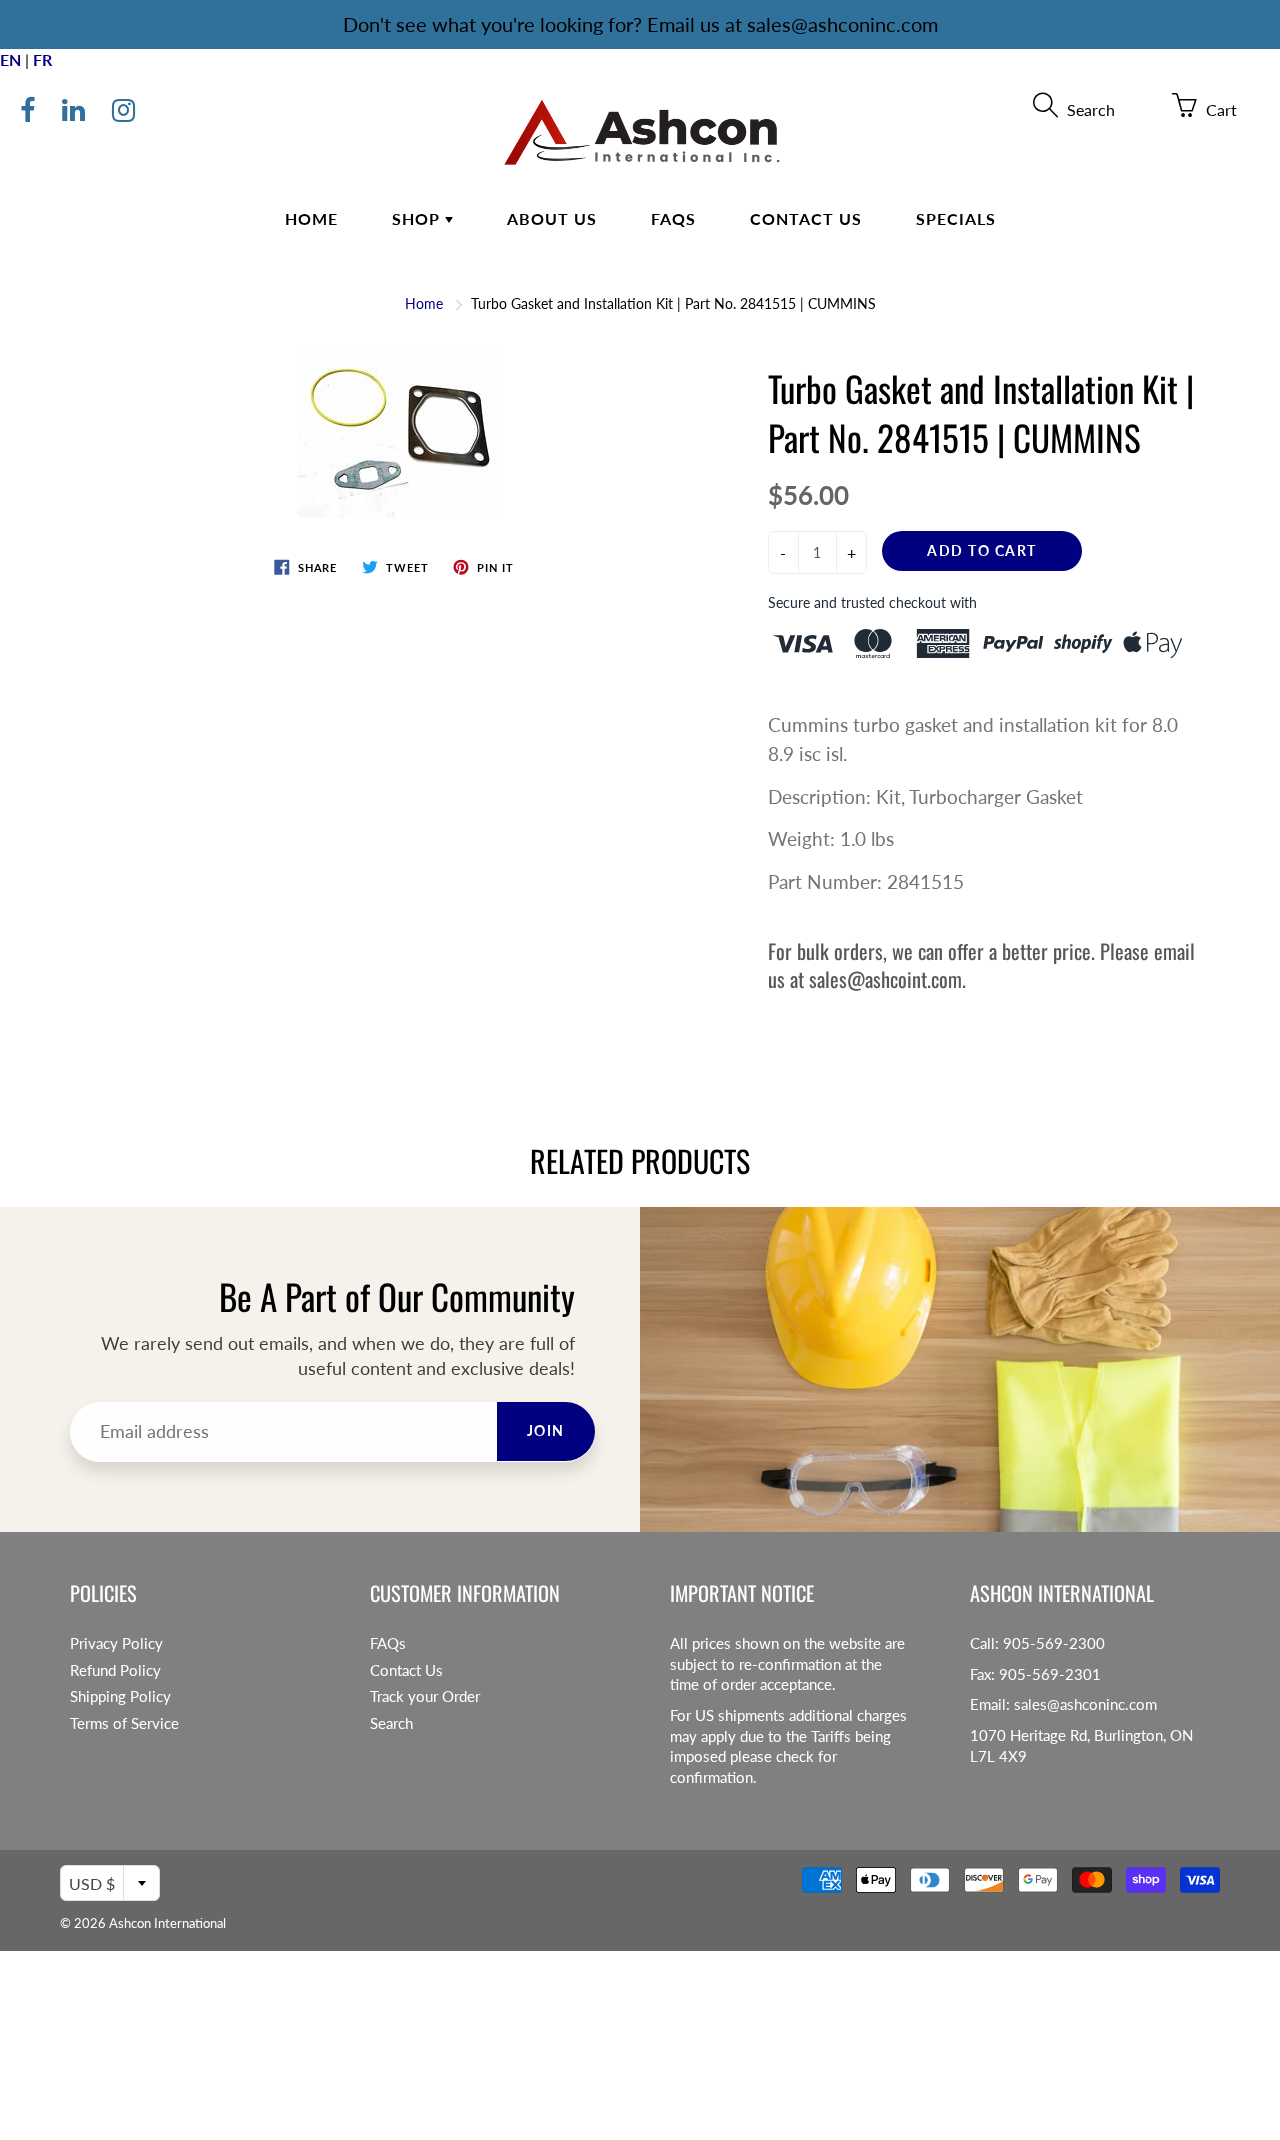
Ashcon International (167, 1923)
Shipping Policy (120, 1696)
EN (10, 59)
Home (311, 218)
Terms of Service (124, 1723)
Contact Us (806, 218)
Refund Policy (115, 1670)
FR (42, 59)
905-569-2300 (1054, 1643)
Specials (956, 218)
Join (546, 1430)
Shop (418, 218)
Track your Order (425, 1696)
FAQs (673, 218)
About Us (552, 218)
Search (391, 1723)
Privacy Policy (116, 1643)
